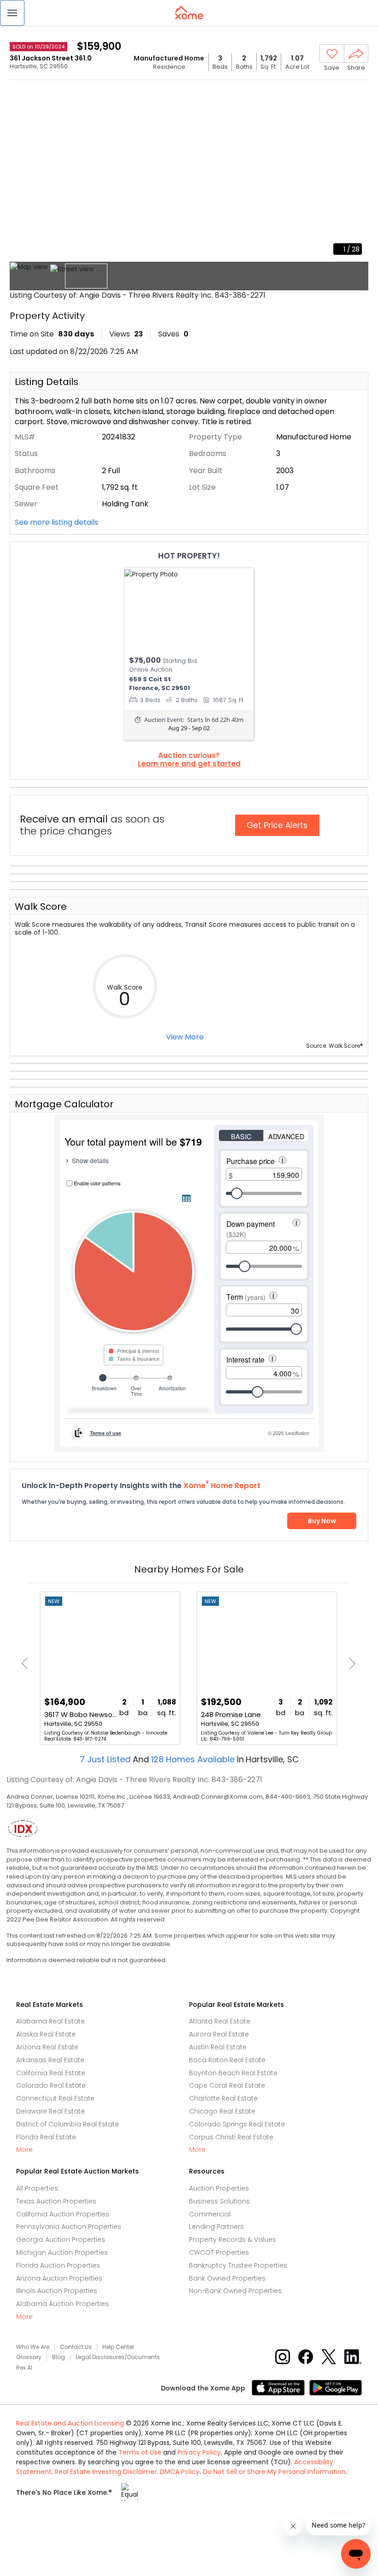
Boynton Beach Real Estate (233, 2073)
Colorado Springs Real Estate (237, 2124)
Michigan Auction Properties (62, 2252)
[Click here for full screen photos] (356, 95)
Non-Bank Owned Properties (235, 2291)
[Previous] (27, 1664)
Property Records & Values (233, 2240)
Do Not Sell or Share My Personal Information (274, 2472)
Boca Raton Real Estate (227, 2060)
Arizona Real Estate (47, 2047)
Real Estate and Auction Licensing (70, 2423)
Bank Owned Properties (227, 2278)
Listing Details (47, 382)
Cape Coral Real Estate (227, 2085)
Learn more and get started (189, 764)
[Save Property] (332, 54)
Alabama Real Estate (50, 2021)
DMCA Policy (180, 2472)
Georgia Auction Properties (61, 2240)
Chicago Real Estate (222, 2111)
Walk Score (41, 907)
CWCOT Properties (219, 2252)
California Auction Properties (63, 2214)
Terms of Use (140, 2452)
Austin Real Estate (218, 2047)
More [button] (24, 2150)
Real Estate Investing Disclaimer (106, 2472)
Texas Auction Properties (56, 2201)
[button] (12, 13)
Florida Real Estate (46, 2137)
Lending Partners (216, 2227)
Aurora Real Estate (219, 2034)
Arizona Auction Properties (59, 2278)
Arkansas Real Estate (50, 2060)
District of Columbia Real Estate (68, 2124)
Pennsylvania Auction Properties (69, 2227)
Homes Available (194, 1759)
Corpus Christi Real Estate (231, 2137)
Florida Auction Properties (58, 2265)
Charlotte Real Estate (223, 2098)
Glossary (29, 2357)
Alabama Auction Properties (62, 2304)
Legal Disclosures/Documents (118, 2357)
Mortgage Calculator (64, 1104)
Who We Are (33, 2347)
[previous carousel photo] (22, 172)
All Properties (37, 2188)
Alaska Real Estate (46, 2034)
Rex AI (24, 2368)
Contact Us (76, 2347)
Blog (59, 2357)
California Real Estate (51, 2073)
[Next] (350, 1664)
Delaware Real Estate (50, 2111)
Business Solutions (219, 2201)
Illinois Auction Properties (57, 2291)
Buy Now (322, 1521)
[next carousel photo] (356, 172)
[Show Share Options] (356, 54)
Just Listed (106, 1759)
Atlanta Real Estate (220, 2021)
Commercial (210, 2214)
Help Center (118, 2347)
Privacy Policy (199, 2452)
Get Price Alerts (277, 825)
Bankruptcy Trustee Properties (238, 2265)
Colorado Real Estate (51, 2085)
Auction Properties (219, 2188)
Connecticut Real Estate (55, 2098)
